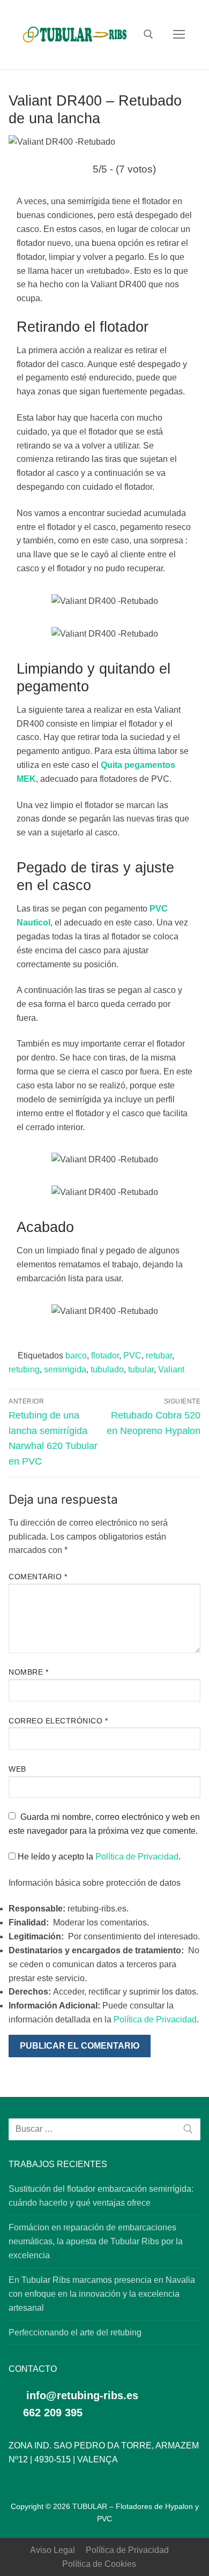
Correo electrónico (58, 1721)
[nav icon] (179, 35)
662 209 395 (51, 2413)
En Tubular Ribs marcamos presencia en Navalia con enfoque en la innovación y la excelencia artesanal (102, 2294)
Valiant (171, 1369)
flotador (105, 1356)
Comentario (38, 1577)
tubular (141, 1369)
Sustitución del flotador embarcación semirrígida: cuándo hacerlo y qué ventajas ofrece (101, 2196)
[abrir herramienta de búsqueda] (148, 34)
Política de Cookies (99, 2564)
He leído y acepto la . (98, 1857)
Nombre (28, 1672)
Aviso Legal (53, 2550)
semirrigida (65, 1369)
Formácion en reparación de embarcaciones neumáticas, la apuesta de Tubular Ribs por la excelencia (96, 2241)
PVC (132, 1356)
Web (17, 1769)
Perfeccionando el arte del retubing (75, 2332)
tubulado (107, 1369)
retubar (159, 1356)
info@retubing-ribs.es (82, 2395)
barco (76, 1356)
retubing (24, 1369)
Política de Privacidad (137, 1857)
